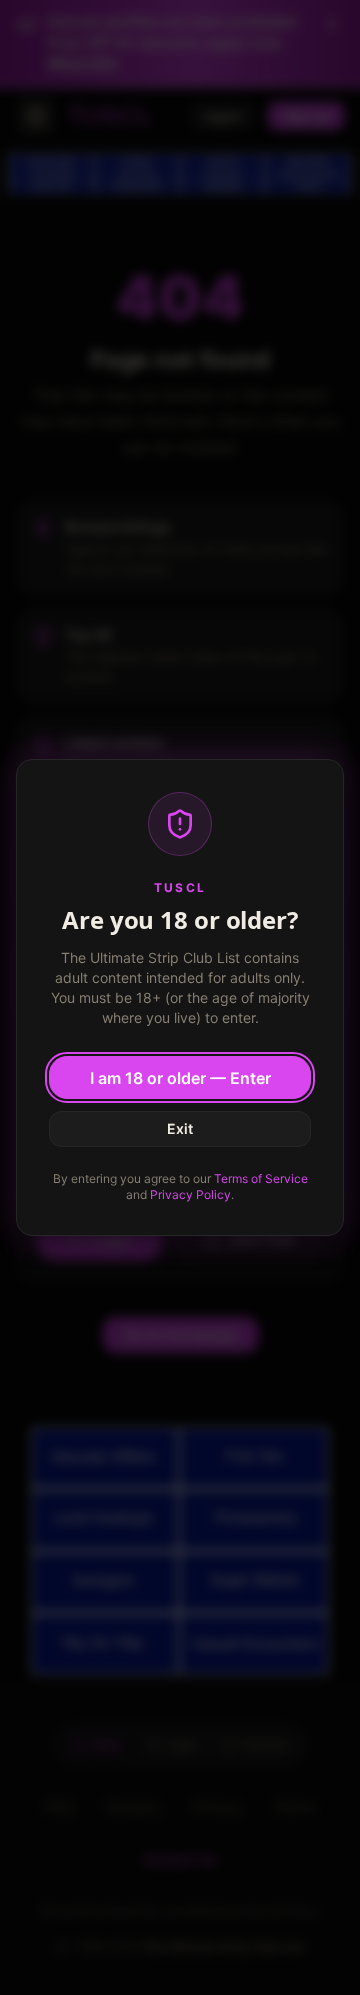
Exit (180, 1128)
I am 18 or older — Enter (180, 1078)
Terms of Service (261, 1178)
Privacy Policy (190, 1194)
